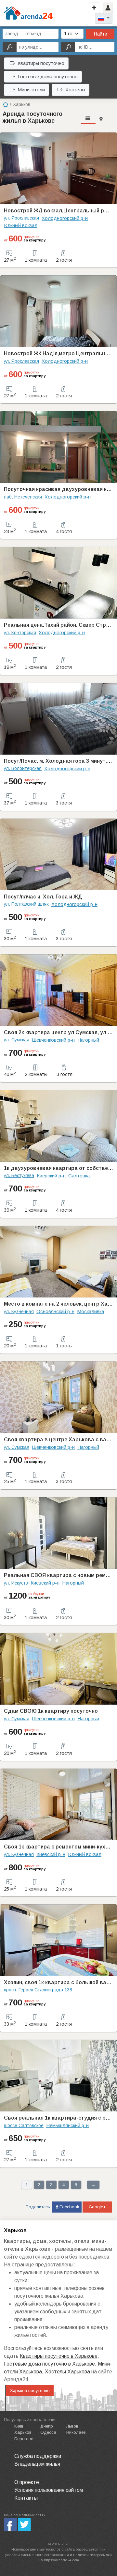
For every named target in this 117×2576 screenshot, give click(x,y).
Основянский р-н (55, 1311)
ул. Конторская (20, 633)
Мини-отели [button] (31, 90)
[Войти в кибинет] (108, 8)
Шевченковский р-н (53, 1040)
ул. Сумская (17, 1040)
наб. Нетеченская (23, 497)
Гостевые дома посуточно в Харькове (49, 2364)
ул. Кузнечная (19, 1311)
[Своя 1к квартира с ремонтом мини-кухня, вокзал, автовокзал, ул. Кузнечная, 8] (58, 1804)
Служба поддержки (38, 2456)
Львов (72, 2426)
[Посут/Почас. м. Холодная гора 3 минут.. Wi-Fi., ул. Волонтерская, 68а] (58, 719)
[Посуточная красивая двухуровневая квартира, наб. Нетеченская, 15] (58, 447)
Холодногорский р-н (65, 218)
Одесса (48, 2432)
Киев (19, 2426)
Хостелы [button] (75, 90)
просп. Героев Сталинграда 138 (38, 1990)
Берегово (24, 2439)
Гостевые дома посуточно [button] (48, 77)
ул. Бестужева (19, 1175)
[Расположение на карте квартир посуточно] (101, 119)
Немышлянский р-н (67, 2125)
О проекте (27, 2482)
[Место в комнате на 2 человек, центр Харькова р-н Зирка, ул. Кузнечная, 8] (58, 1262)
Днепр (47, 2426)
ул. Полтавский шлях (26, 904)
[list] (88, 119)
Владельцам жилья (37, 2464)
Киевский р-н (51, 1176)
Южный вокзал (21, 225)
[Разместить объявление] (94, 8)
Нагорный (88, 1040)
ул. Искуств (16, 1583)
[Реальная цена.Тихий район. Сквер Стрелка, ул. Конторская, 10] (58, 583)
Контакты (26, 2498)
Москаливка (91, 1311)
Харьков (23, 2432)
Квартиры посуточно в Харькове (59, 2356)
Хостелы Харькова (67, 2372)
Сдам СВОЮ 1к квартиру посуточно (51, 1711)
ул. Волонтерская (23, 768)
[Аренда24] (12, 13)
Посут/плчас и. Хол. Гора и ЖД (43, 897)
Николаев (76, 2432)
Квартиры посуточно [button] (41, 63)
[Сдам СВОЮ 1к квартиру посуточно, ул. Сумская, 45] (58, 1669)
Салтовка (79, 1176)
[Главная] (5, 104)
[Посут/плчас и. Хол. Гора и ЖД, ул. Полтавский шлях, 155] (58, 854)
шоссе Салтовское (24, 2125)
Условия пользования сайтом (49, 2490)
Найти (100, 34)
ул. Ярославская (21, 218)
